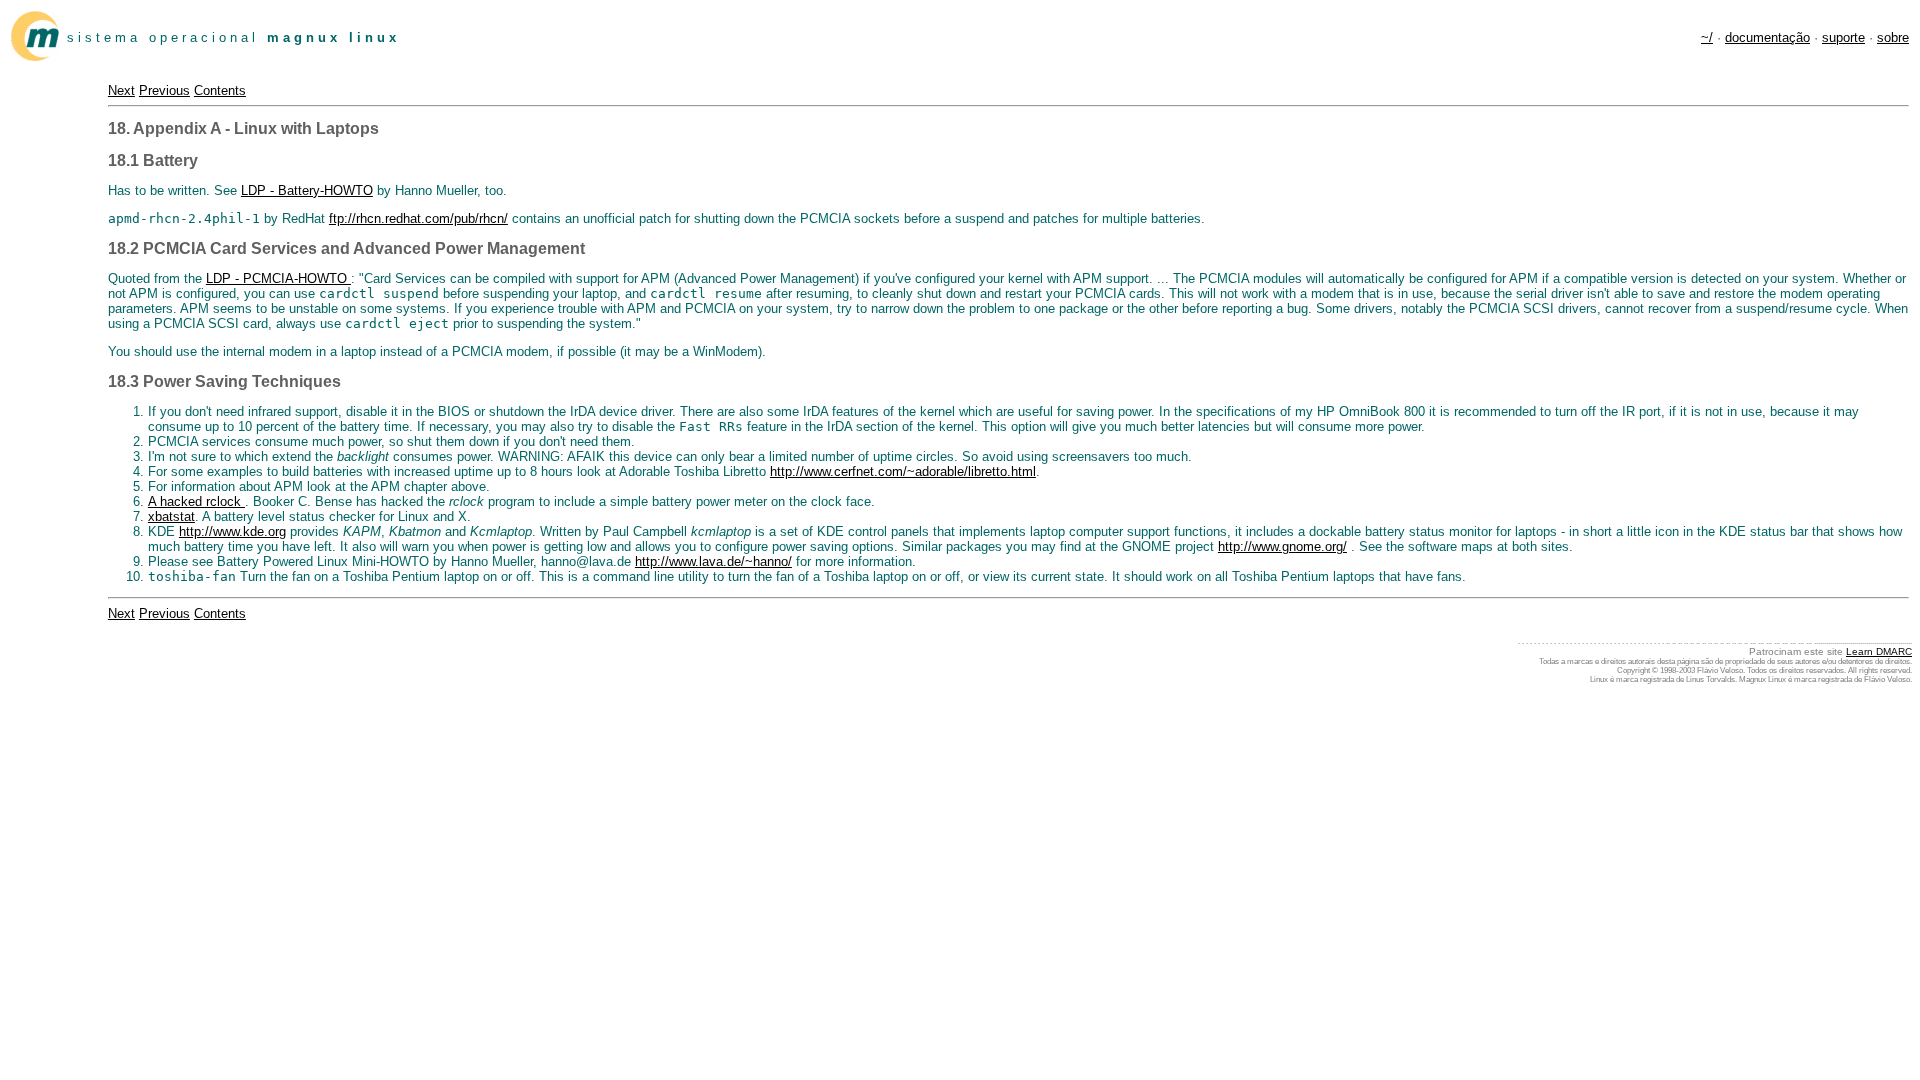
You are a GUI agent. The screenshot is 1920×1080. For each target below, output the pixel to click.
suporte (1843, 37)
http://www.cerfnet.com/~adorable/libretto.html (903, 471)
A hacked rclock (196, 501)
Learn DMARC (1879, 651)
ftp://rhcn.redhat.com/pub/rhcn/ (418, 218)
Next (121, 90)
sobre (1893, 37)
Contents (220, 90)
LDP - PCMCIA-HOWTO (278, 278)
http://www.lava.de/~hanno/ (713, 561)
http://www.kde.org (232, 531)
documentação (1767, 37)
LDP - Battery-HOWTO (307, 190)
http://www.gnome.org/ (1282, 546)
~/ (1707, 37)
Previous (164, 90)
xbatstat (171, 516)
